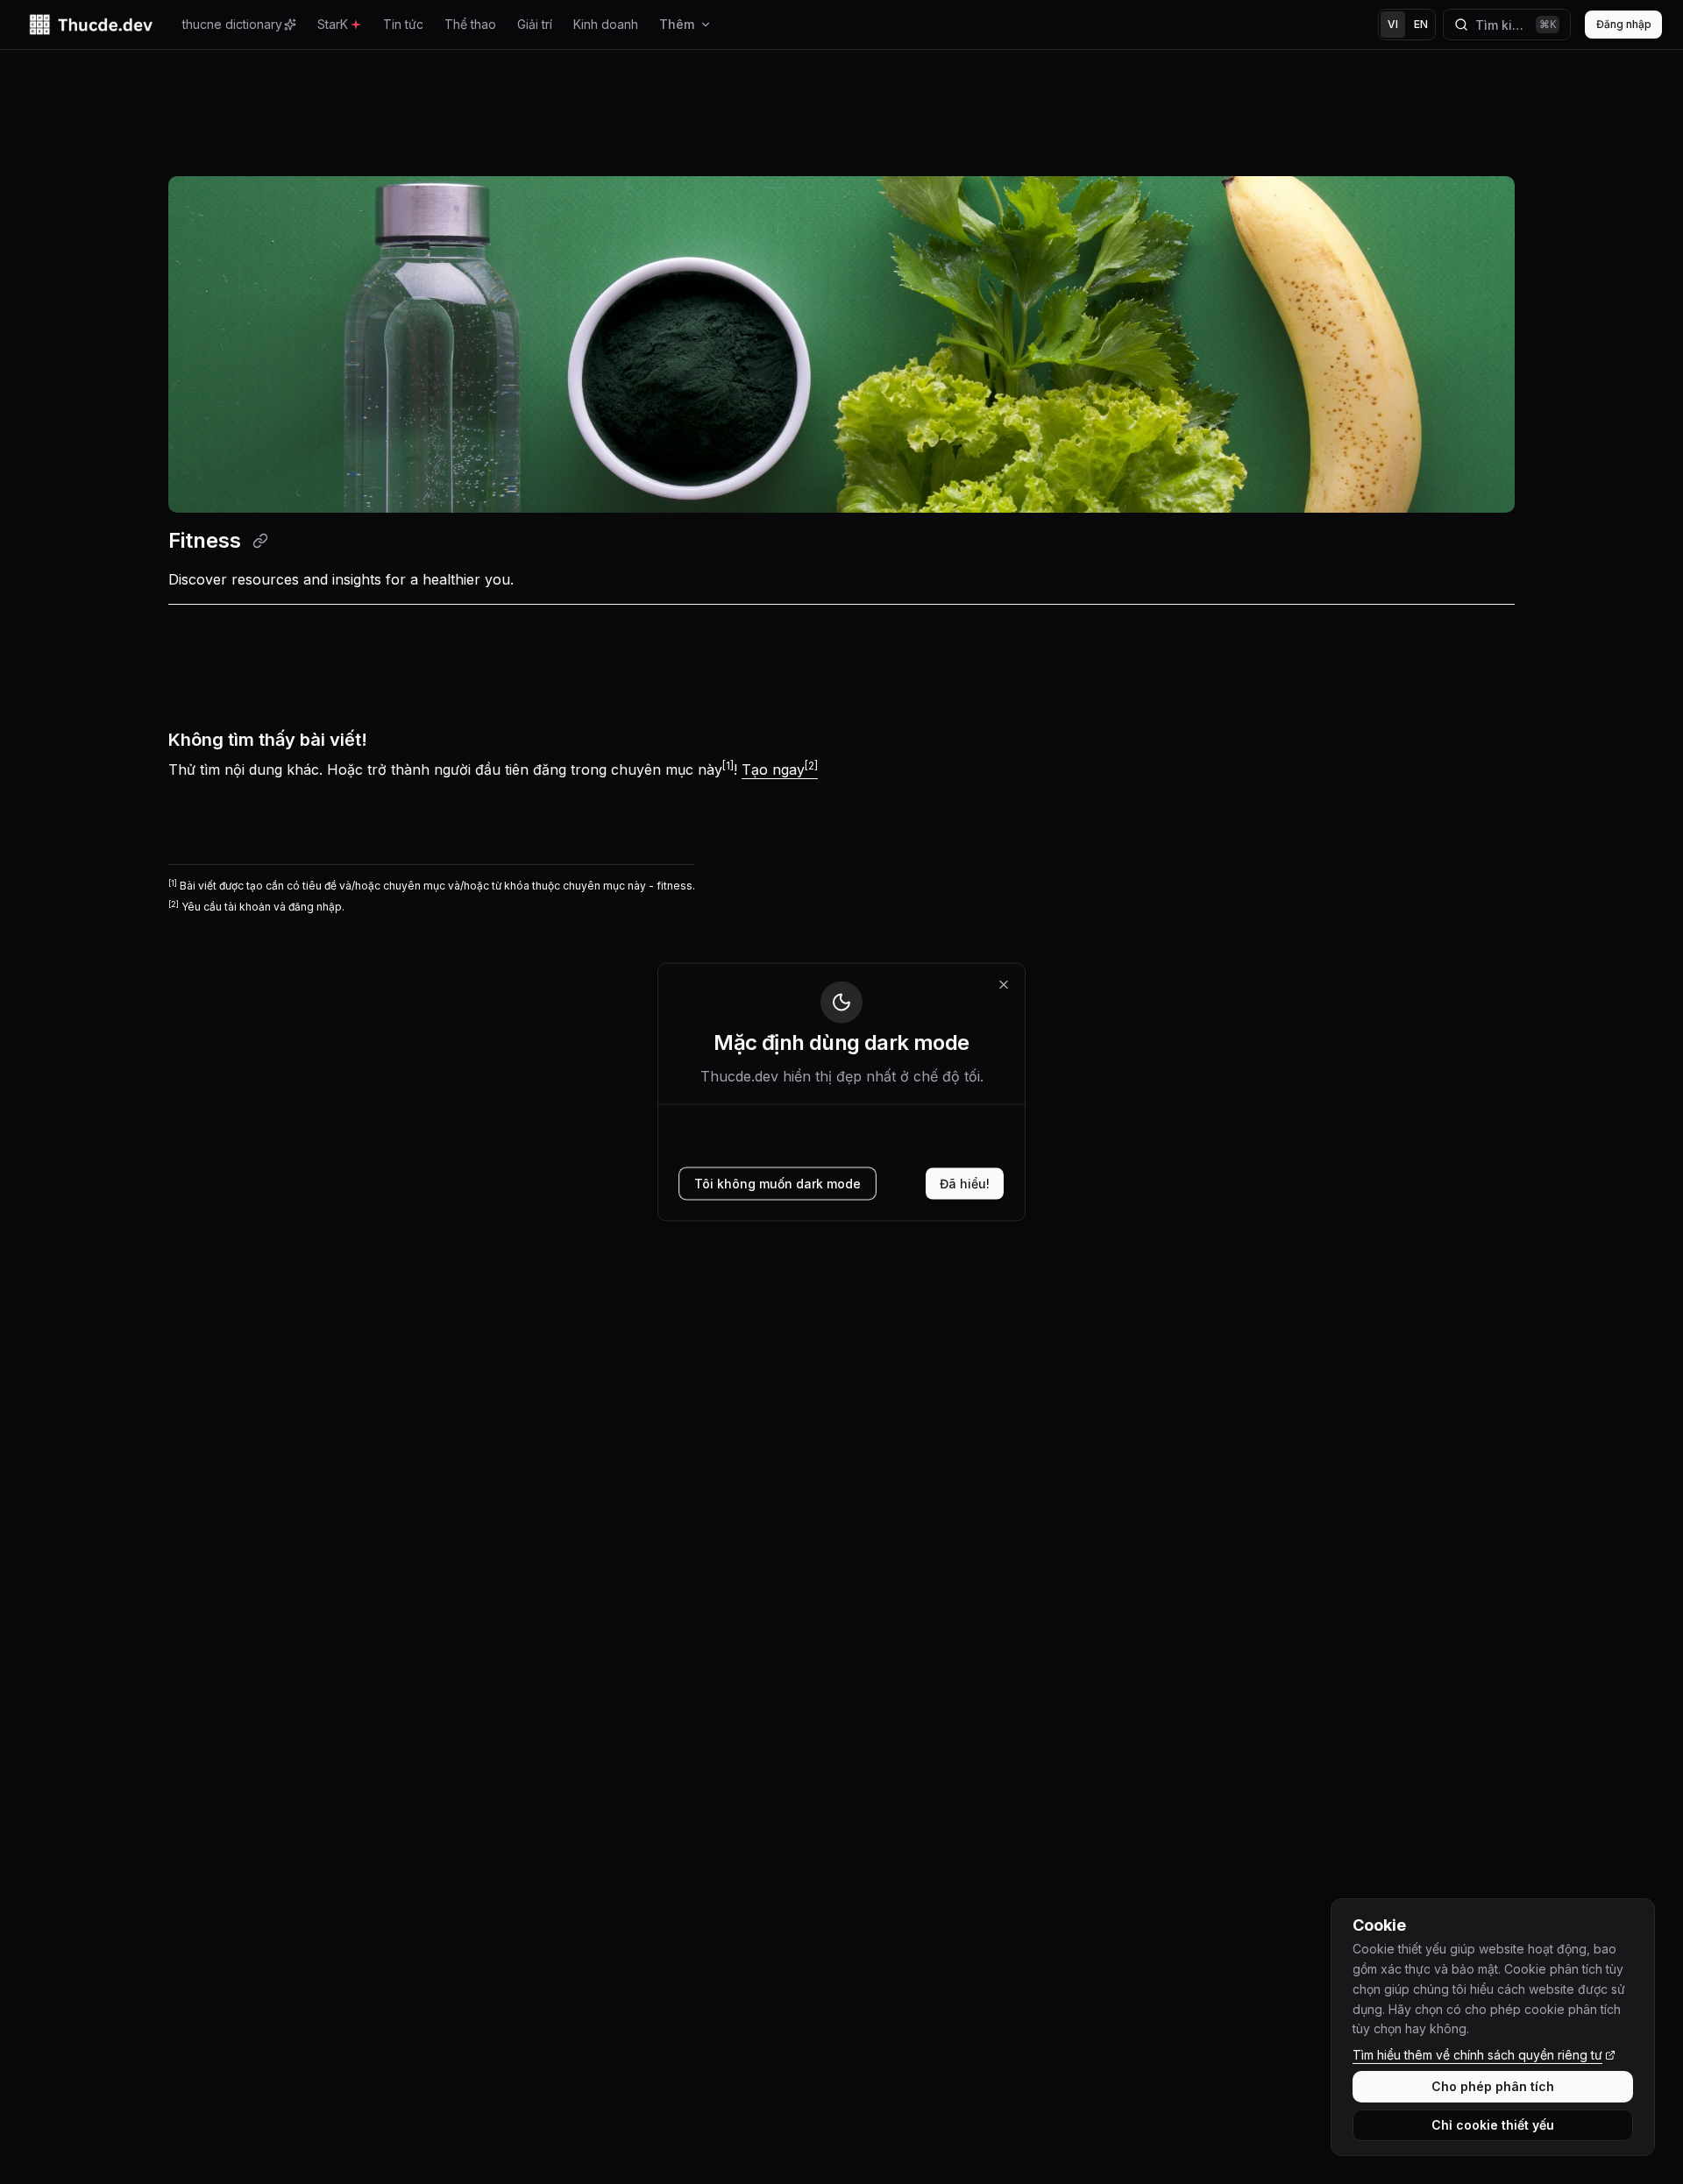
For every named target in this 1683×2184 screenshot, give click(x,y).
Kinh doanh (606, 24)
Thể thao (470, 24)
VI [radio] (1393, 24)
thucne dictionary (232, 24)
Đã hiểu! (965, 1184)
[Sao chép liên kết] (260, 541)
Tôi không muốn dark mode (778, 1184)
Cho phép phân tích (1493, 2086)
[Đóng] (1004, 985)
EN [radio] (1421, 24)
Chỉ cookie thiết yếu (1493, 2125)
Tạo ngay (780, 769)
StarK (333, 24)
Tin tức (403, 24)
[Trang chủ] (91, 25)
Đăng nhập (1624, 24)
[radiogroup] (1407, 25)
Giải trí (535, 24)
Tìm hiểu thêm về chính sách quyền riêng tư (1477, 2055)
